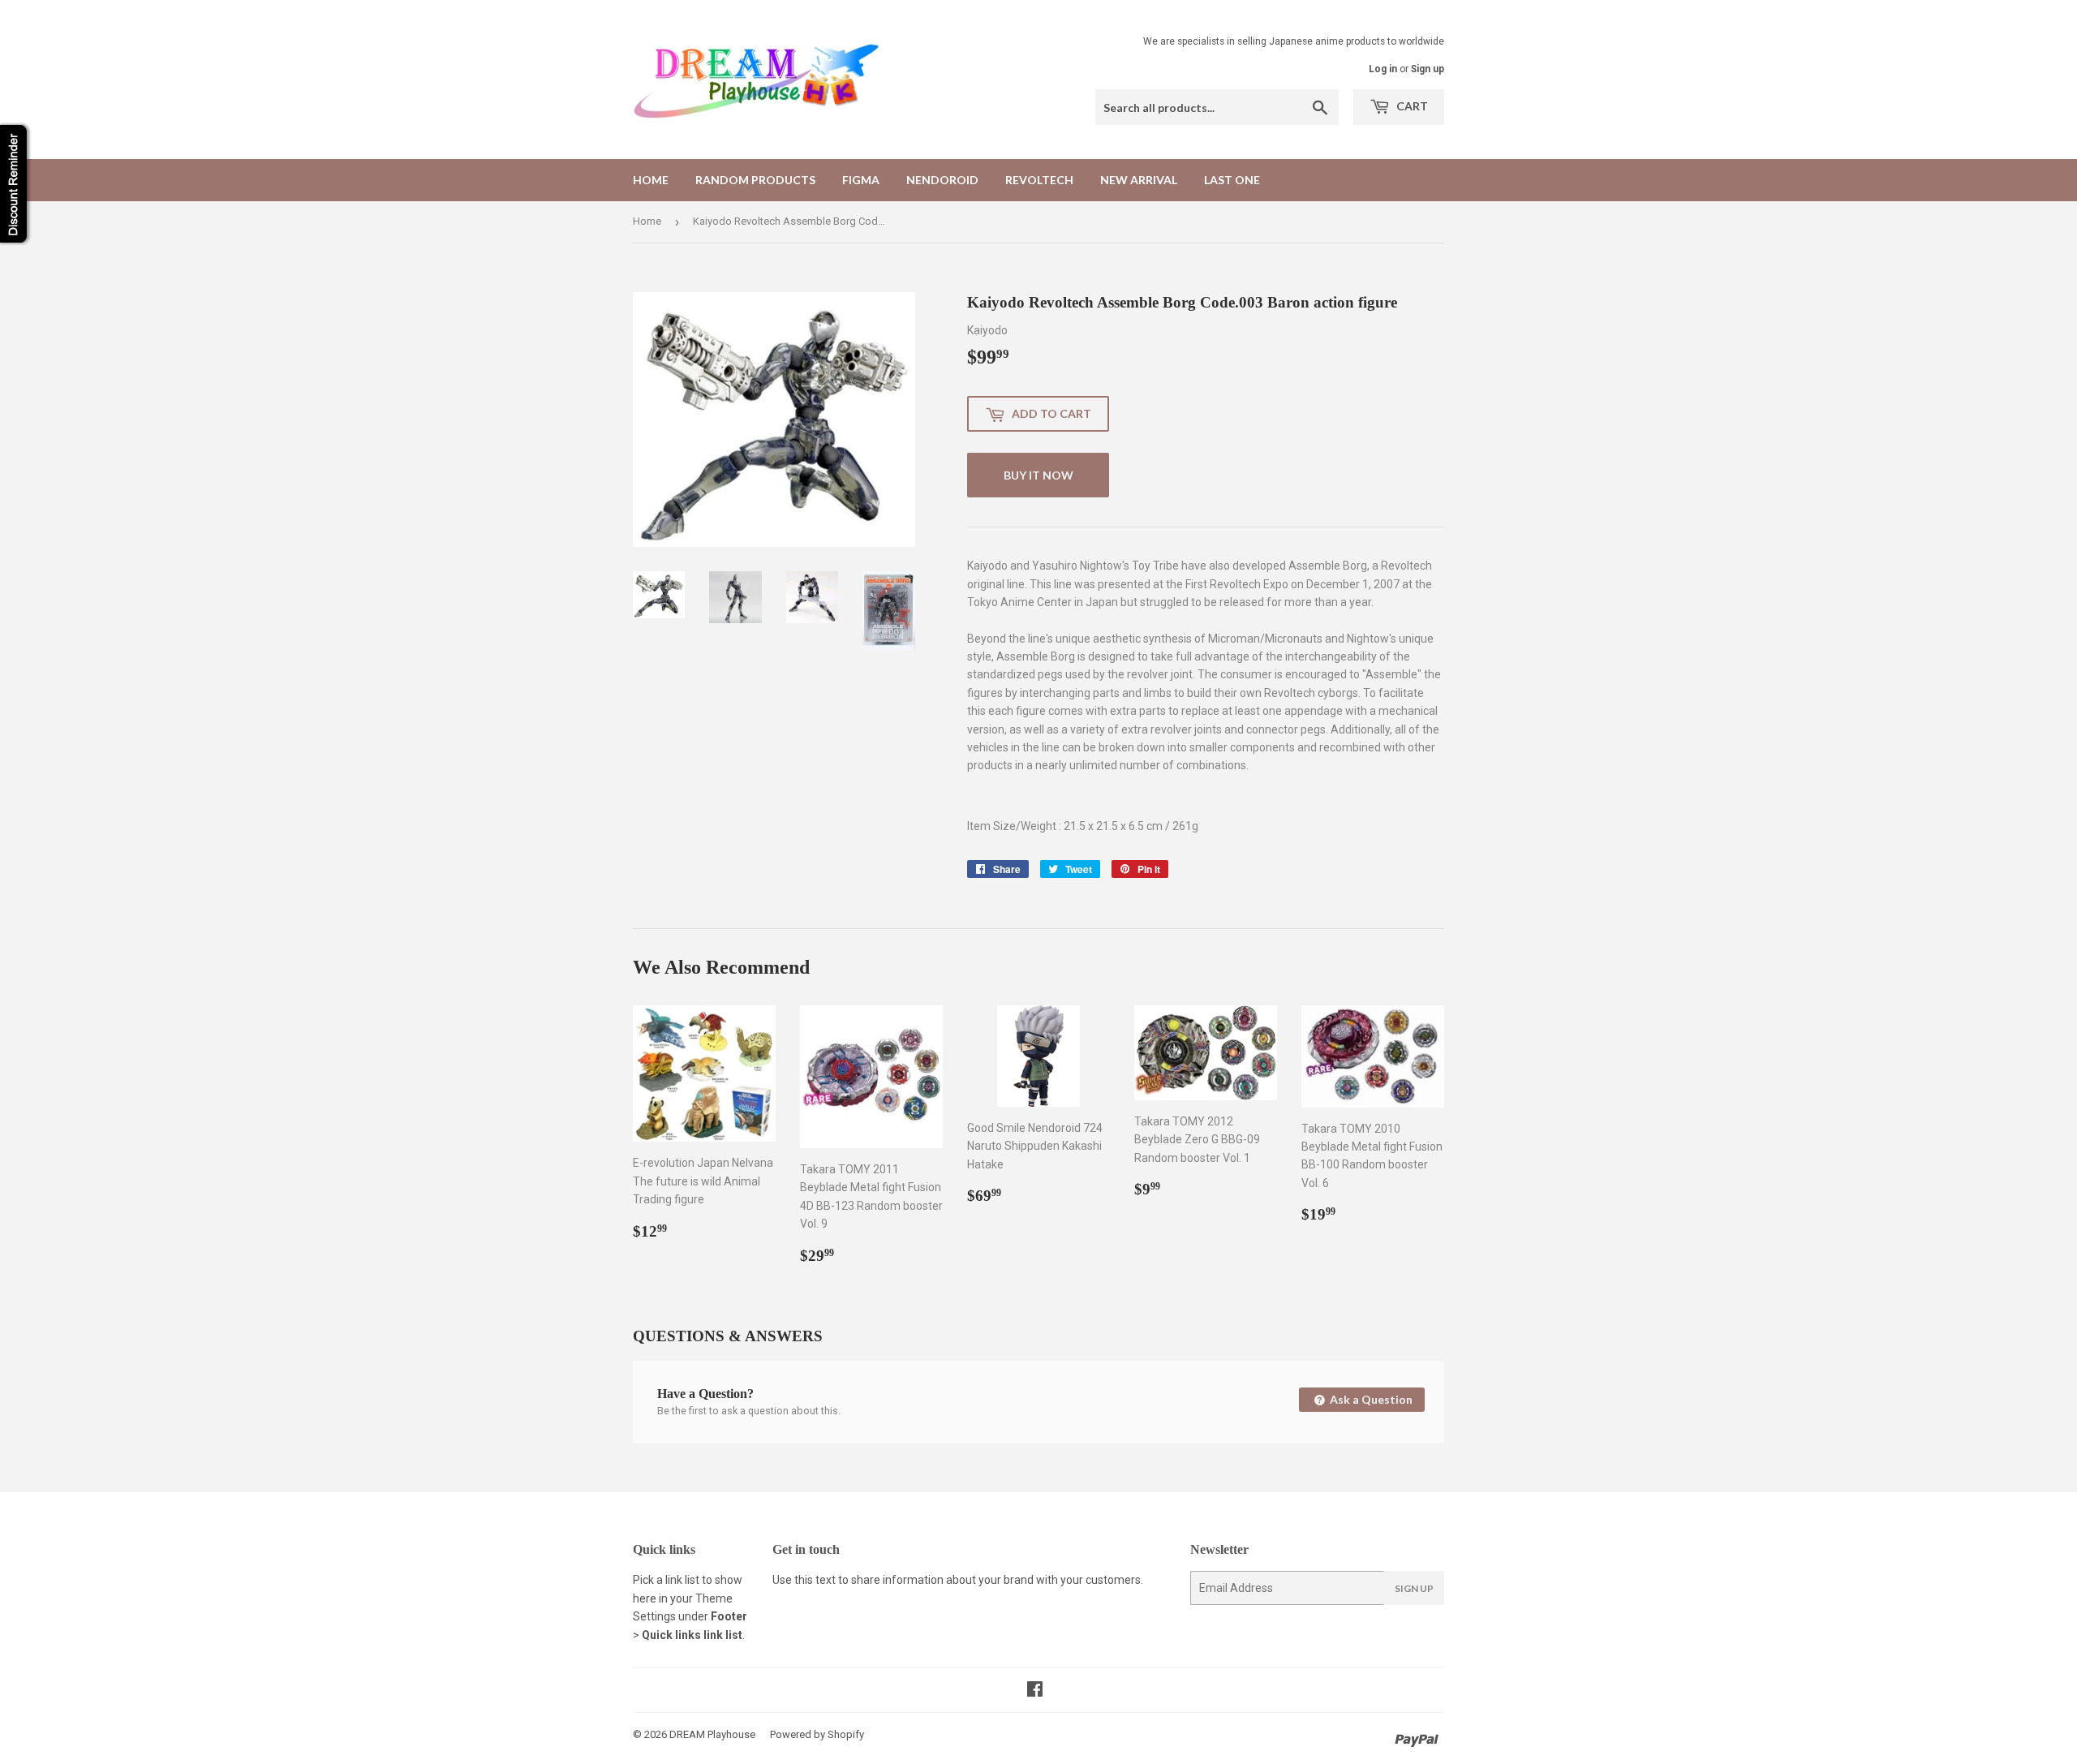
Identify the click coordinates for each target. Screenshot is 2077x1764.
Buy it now (1038, 475)
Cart (1411, 106)
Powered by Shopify (817, 1734)
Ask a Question (1370, 1399)
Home (651, 180)
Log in (1383, 69)
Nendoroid (942, 180)
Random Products (755, 180)
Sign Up (1414, 1588)
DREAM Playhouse (712, 1734)
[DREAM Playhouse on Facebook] (1035, 1691)
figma (861, 180)
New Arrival (1139, 180)
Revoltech (1039, 180)
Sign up (1428, 69)
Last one (1232, 180)
